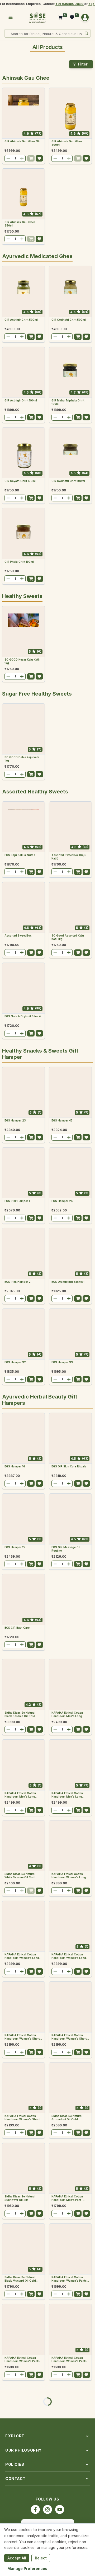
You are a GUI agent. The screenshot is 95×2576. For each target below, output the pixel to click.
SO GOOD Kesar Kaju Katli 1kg (22, 661)
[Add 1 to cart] (31, 158)
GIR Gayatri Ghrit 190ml (20, 481)
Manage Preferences (27, 2569)
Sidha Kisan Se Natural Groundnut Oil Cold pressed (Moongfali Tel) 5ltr (68, 2118)
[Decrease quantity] (8, 158)
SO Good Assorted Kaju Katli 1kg (68, 937)
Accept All (17, 2558)
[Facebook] (35, 2509)
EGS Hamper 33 (62, 1362)
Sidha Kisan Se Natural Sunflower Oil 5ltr (20, 2198)
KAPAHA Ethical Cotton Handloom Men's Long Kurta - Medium (67, 1795)
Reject (41, 2558)
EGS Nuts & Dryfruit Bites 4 (23, 1016)
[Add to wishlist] (39, 158)
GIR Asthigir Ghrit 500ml (21, 320)
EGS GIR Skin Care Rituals (69, 1466)
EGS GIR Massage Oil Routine (66, 1549)
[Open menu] (11, 17)
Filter (83, 64)
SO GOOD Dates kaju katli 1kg (22, 759)
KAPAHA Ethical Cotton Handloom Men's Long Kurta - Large (20, 1795)
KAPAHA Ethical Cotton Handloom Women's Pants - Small (70, 2359)
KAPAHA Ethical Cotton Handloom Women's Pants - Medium (70, 2279)
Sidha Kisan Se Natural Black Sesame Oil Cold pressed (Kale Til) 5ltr (20, 1714)
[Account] (85, 17)
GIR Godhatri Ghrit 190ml (68, 481)
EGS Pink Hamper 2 (18, 1282)
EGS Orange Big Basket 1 (68, 1282)
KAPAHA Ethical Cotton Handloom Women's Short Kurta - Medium (22, 2037)
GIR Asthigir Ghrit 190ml (21, 400)
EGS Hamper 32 (15, 1362)
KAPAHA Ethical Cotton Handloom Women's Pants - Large (23, 2359)
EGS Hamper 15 (15, 1547)
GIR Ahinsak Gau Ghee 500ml (67, 143)
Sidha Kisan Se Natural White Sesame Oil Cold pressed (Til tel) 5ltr (20, 1876)
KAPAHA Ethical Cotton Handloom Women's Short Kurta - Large (22, 2118)
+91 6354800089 (70, 4)
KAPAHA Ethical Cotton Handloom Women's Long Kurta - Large (22, 1956)
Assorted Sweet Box (18, 935)
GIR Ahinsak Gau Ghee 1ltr (22, 141)
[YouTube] (60, 2509)
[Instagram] (47, 2509)
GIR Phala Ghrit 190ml (19, 562)
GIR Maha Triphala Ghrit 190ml (68, 402)
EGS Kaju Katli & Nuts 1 (20, 855)
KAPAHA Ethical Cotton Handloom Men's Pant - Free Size (67, 2198)
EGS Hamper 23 (15, 1120)
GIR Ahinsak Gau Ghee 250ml (20, 224)
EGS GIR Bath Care (17, 1628)
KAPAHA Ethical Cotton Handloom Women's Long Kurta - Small (69, 1876)
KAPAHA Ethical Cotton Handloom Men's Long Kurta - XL (67, 1714)
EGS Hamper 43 (62, 1120)
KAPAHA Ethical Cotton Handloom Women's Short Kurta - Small (69, 2037)
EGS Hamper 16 (15, 1466)
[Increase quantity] (22, 158)
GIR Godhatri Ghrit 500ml (69, 320)
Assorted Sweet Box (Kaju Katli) (69, 857)
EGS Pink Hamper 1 (17, 1201)
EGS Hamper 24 (62, 1201)
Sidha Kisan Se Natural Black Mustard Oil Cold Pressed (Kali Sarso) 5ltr (21, 2279)
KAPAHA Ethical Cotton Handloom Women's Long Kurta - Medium (69, 1956)
